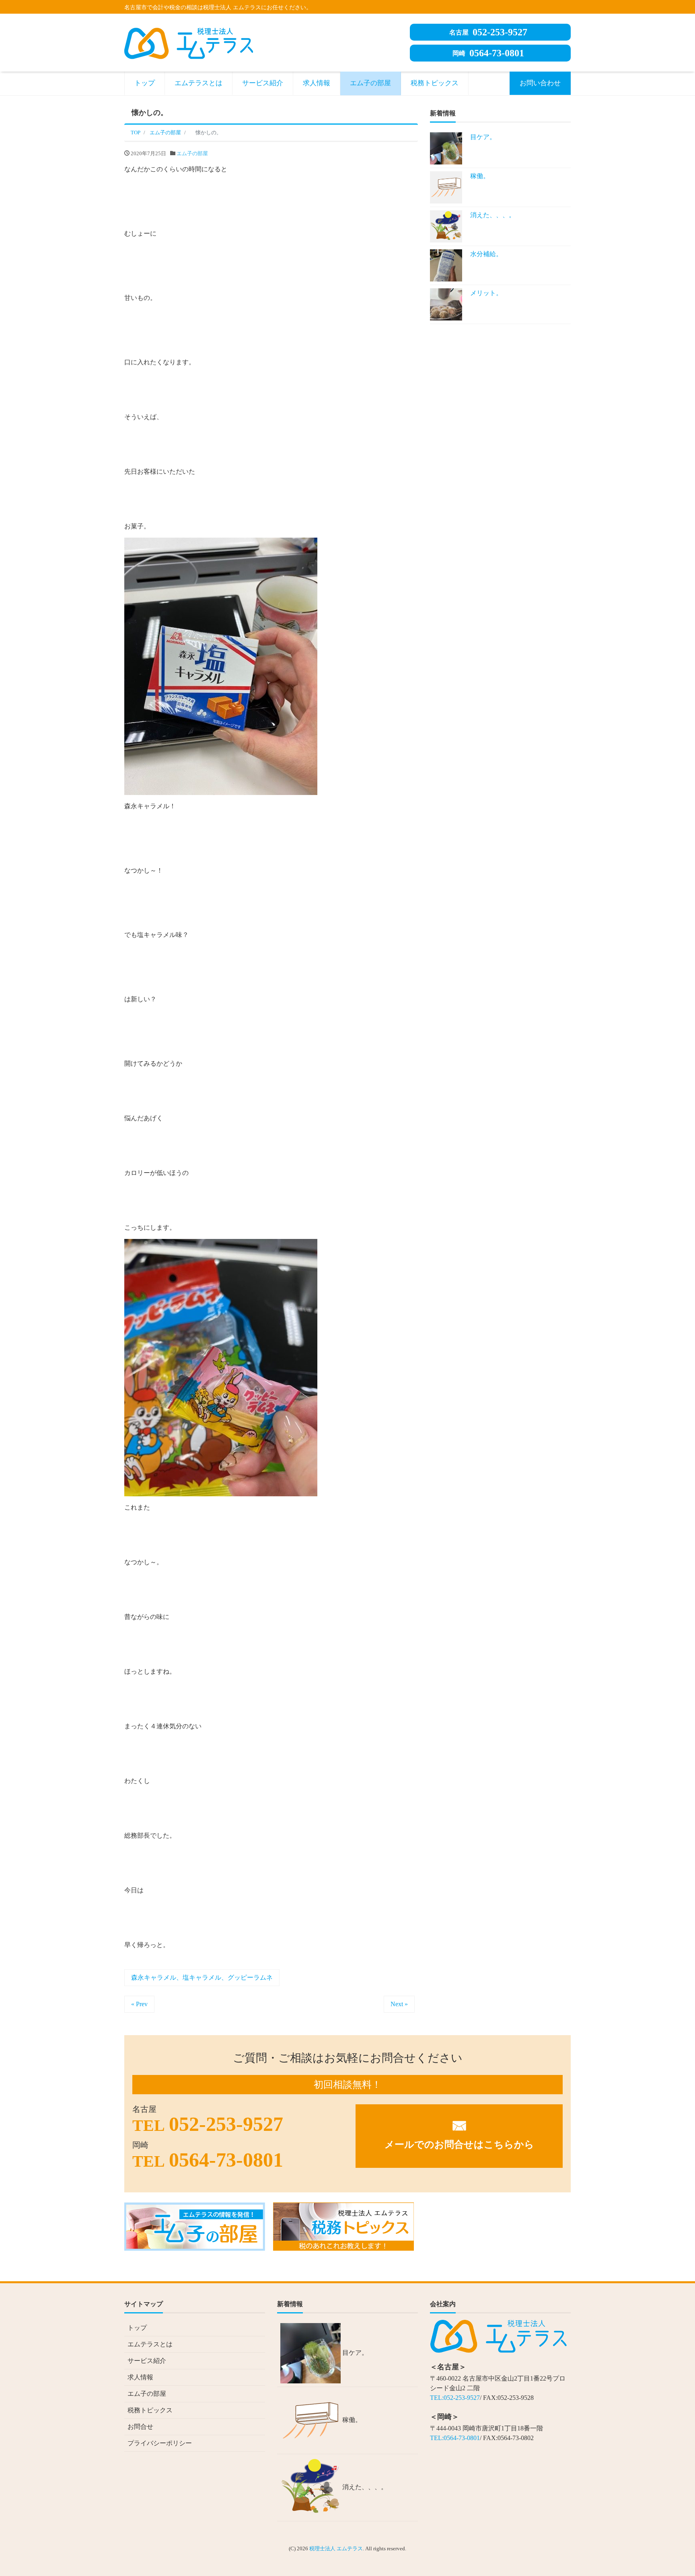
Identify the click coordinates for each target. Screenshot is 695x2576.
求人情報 (317, 83)
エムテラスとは (198, 83)
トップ (145, 83)
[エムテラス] (189, 42)
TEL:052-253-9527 (455, 2398)
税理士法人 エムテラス (336, 2548)
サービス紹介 (263, 83)
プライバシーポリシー (160, 2443)
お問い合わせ (540, 83)
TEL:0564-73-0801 (455, 2438)
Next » (399, 2004)
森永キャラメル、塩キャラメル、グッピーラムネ (202, 1977)
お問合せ (140, 2427)
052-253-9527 (488, 32)
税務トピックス (435, 83)
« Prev (139, 2004)
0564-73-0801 (488, 53)
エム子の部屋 (370, 83)
